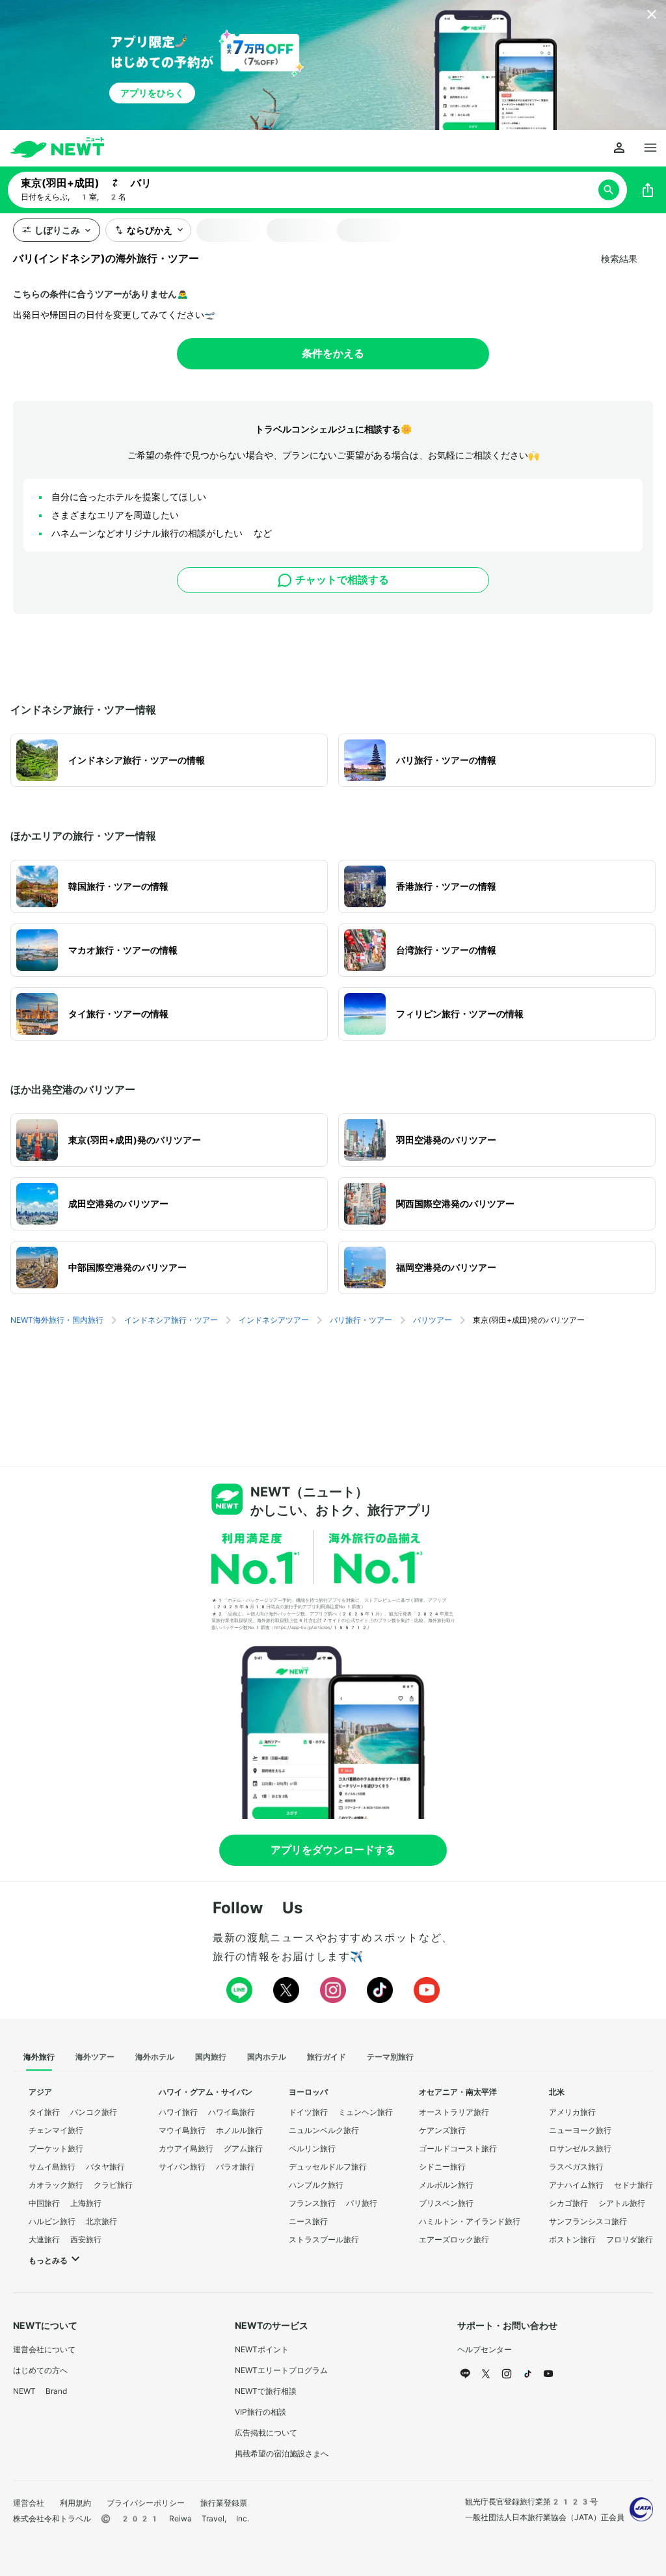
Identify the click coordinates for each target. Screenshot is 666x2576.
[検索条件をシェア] (648, 190)
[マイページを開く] (619, 148)
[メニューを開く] (650, 148)
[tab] (39, 2058)
